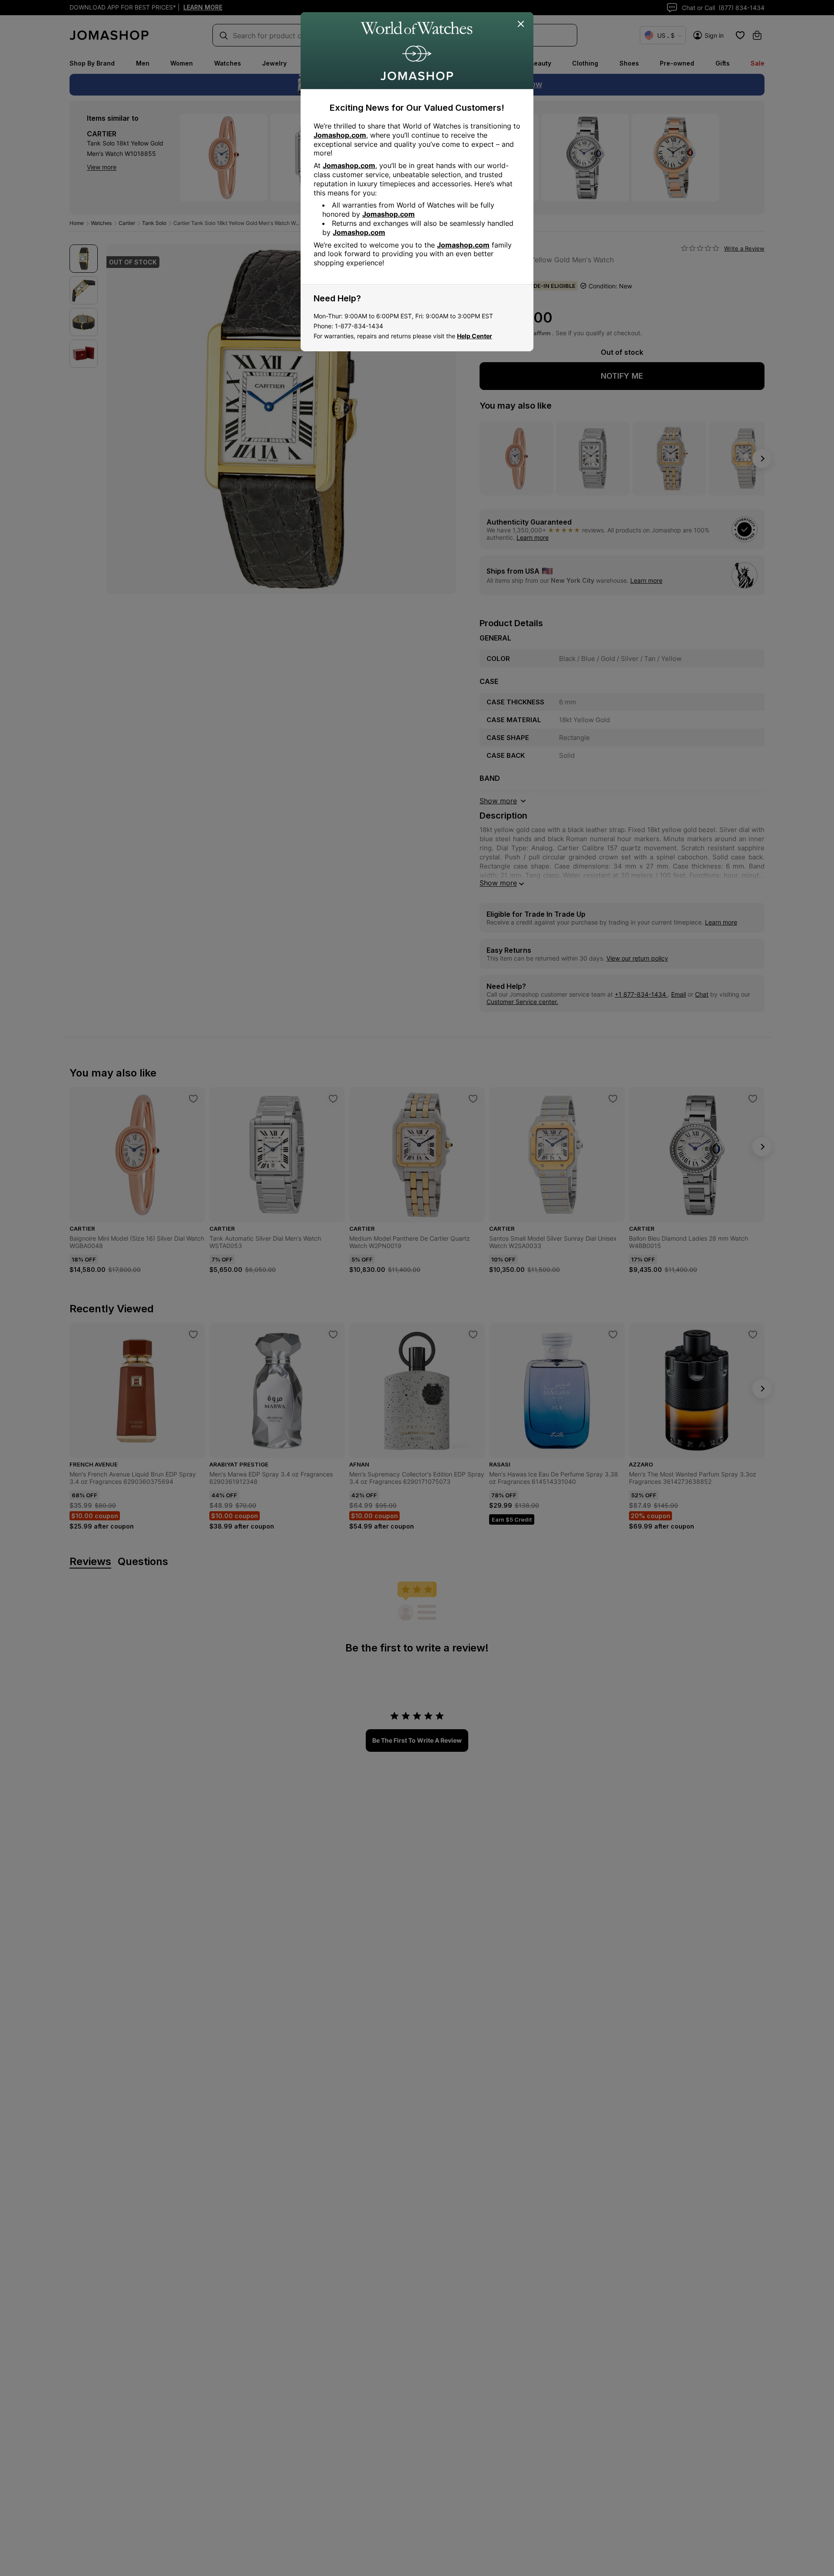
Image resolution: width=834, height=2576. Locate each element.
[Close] (521, 24)
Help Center (475, 336)
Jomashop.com (340, 135)
